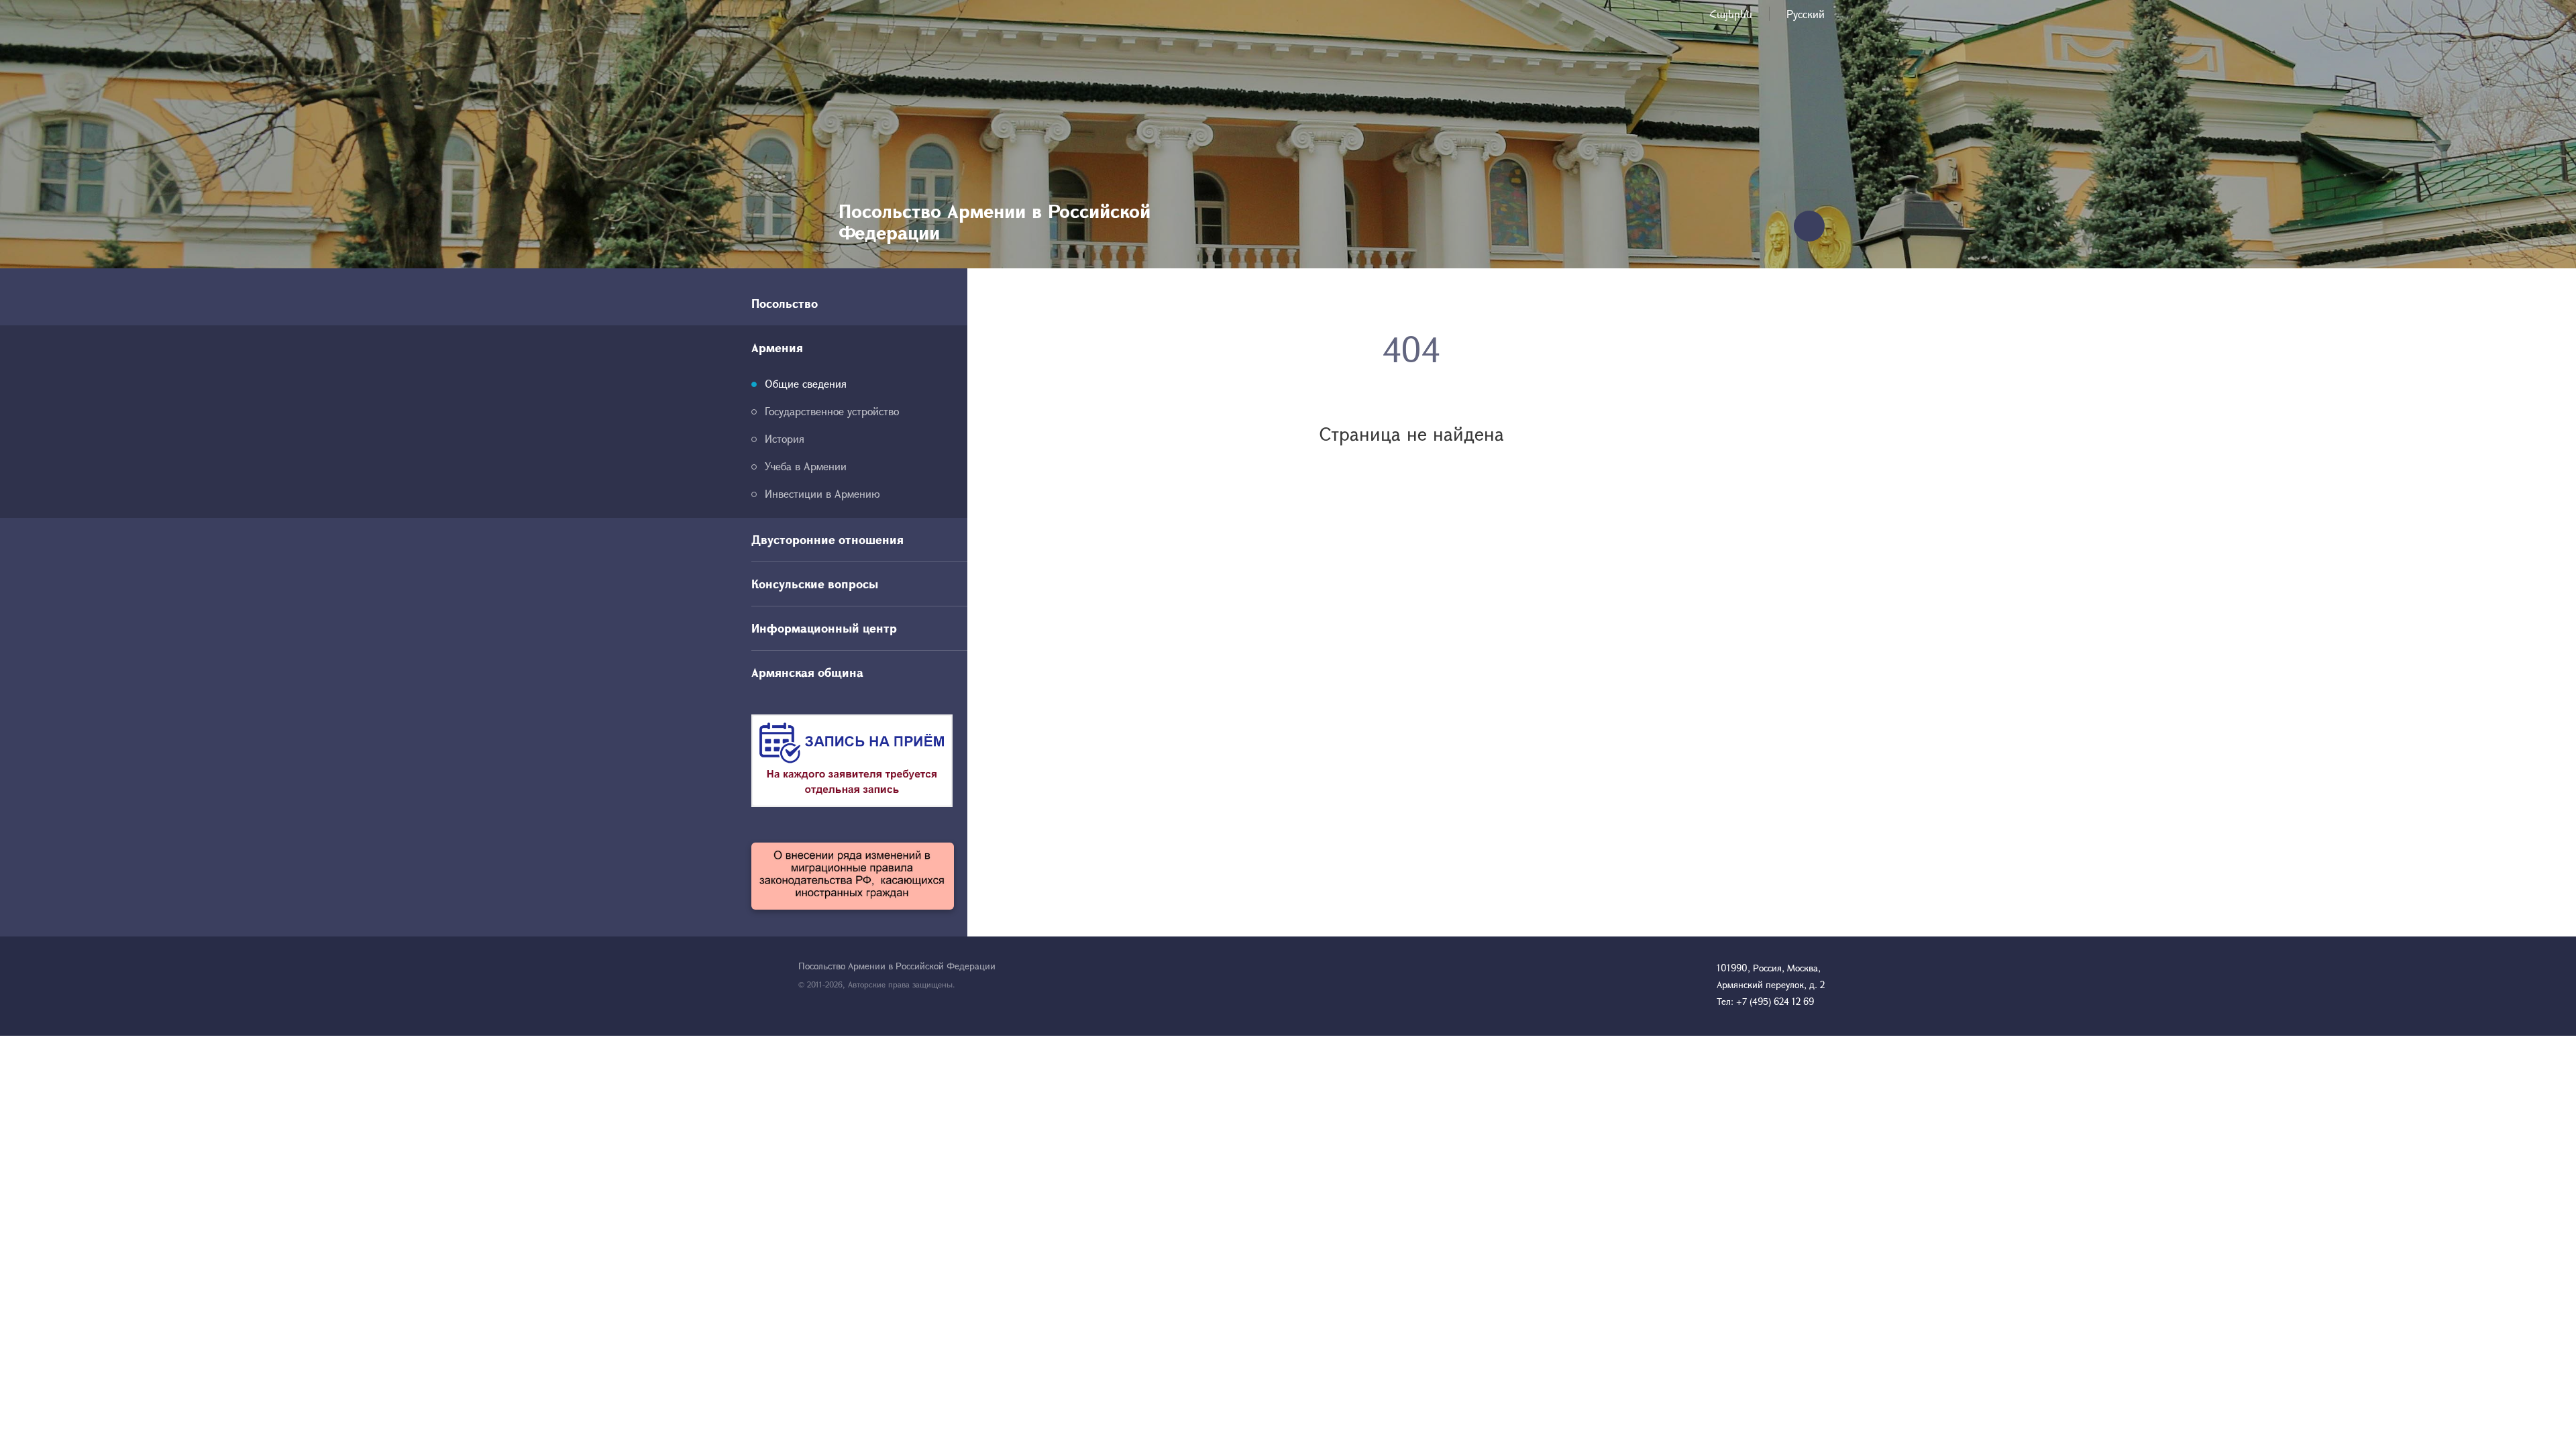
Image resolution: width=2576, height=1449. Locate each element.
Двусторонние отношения (827, 539)
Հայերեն (1731, 14)
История (785, 438)
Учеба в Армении (806, 466)
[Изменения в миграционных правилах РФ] (853, 876)
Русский (1806, 14)
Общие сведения (806, 383)
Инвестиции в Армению (822, 493)
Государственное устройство (832, 411)
